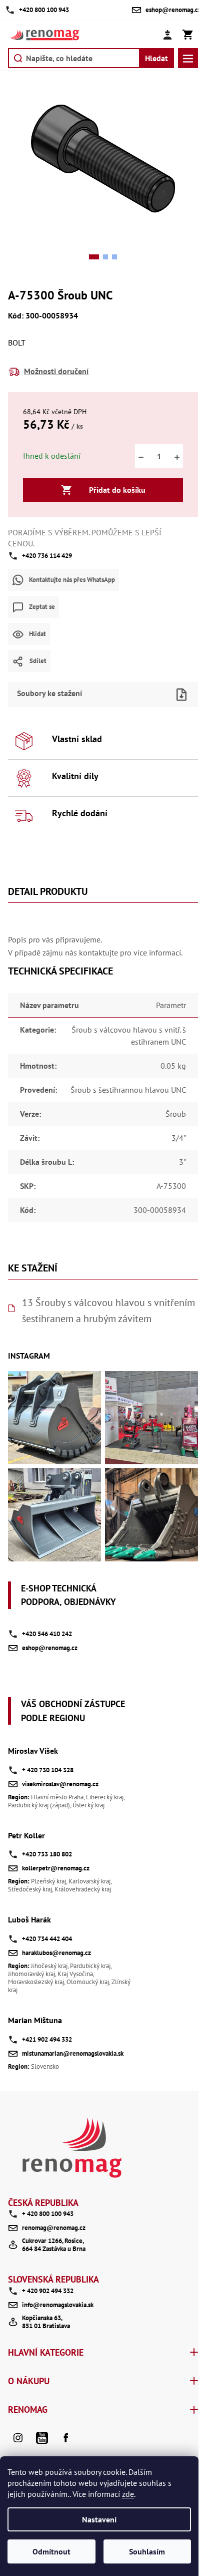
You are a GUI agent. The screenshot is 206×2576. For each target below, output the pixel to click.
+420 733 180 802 (47, 1854)
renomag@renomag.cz (54, 2228)
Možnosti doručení (56, 371)
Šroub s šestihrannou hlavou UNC (128, 1090)
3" (182, 1162)
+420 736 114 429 (47, 556)
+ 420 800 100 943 (48, 2214)
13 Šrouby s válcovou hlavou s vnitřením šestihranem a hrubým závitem (108, 1311)
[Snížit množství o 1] (141, 456)
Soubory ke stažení (49, 693)
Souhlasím (147, 2551)
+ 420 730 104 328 (48, 1770)
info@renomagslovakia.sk (58, 2305)
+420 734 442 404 (47, 1939)
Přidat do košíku (117, 490)
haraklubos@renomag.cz (56, 1953)
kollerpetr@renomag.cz (56, 1868)
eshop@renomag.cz (50, 1648)
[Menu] (188, 58)
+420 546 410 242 (47, 1634)
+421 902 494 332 (47, 2039)
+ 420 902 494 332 (48, 2291)
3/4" (179, 1138)
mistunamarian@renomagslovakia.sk (73, 2053)
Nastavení (99, 2519)
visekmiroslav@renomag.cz (60, 1784)
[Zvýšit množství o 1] (177, 456)
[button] (94, 257)
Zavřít (120, 679)
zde (128, 2494)
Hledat (156, 58)
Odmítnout (51, 2551)
